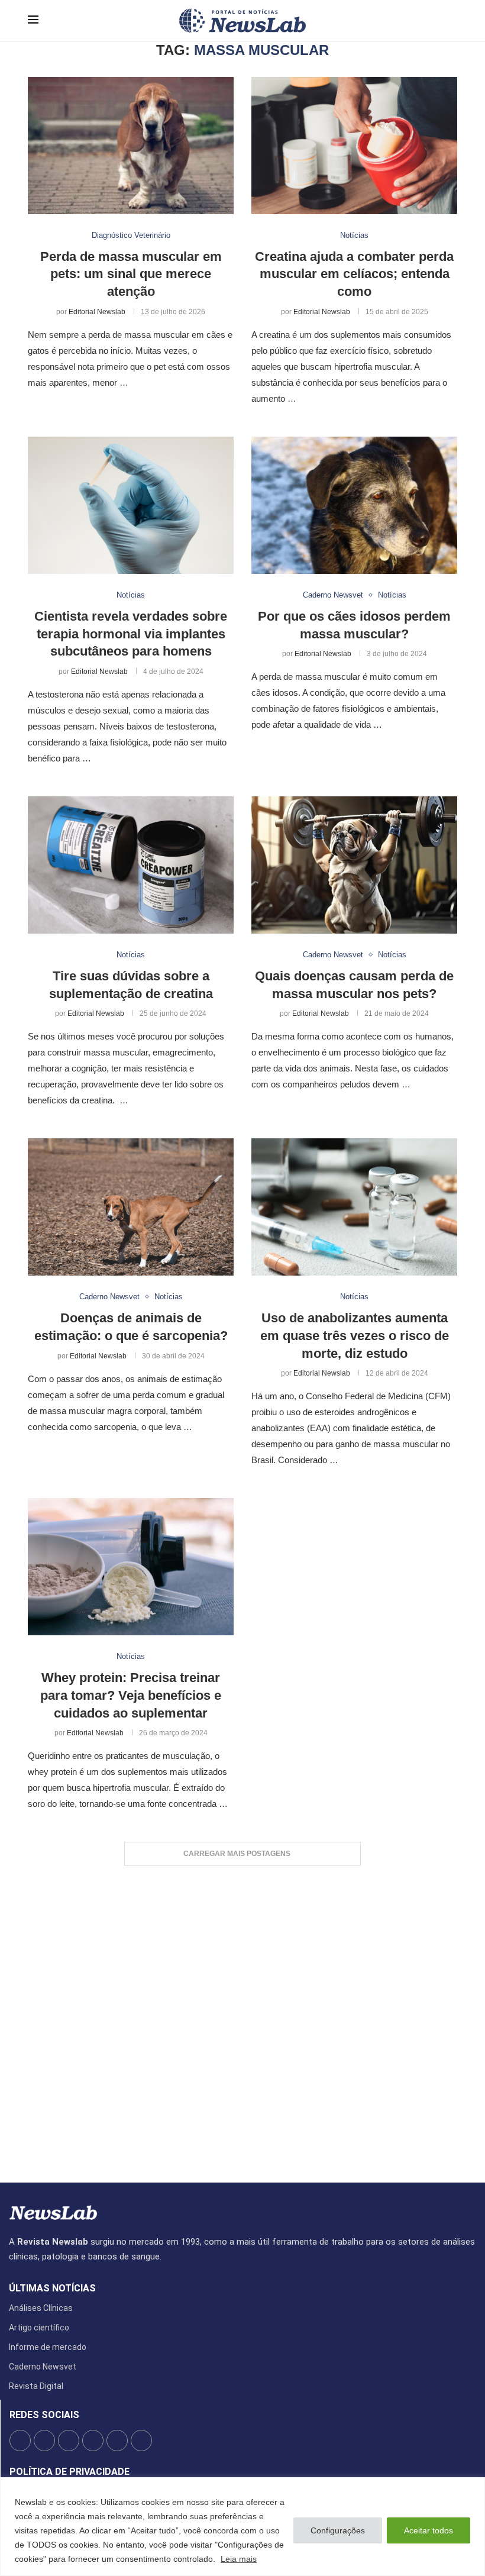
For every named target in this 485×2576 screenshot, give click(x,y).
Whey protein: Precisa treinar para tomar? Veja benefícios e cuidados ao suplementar (131, 1695)
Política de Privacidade (69, 2472)
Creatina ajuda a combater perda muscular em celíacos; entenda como (354, 274)
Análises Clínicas (41, 2308)
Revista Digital (36, 2386)
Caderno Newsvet (43, 2367)
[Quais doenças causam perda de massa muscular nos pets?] (354, 865)
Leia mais (239, 2559)
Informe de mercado (48, 2347)
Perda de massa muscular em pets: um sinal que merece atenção (131, 274)
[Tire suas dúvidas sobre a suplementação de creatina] (131, 865)
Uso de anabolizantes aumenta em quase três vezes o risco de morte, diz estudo (355, 1335)
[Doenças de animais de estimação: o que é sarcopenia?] (131, 1207)
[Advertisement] (242, 2018)
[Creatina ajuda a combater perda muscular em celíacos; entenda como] (354, 146)
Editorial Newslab (97, 312)
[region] (242, 2527)
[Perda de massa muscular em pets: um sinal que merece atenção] (131, 146)
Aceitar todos (429, 2530)
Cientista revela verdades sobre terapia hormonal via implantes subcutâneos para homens (131, 634)
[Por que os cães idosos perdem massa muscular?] (354, 505)
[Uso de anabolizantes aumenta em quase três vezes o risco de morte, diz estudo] (354, 1207)
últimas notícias (52, 2288)
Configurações (338, 2530)
